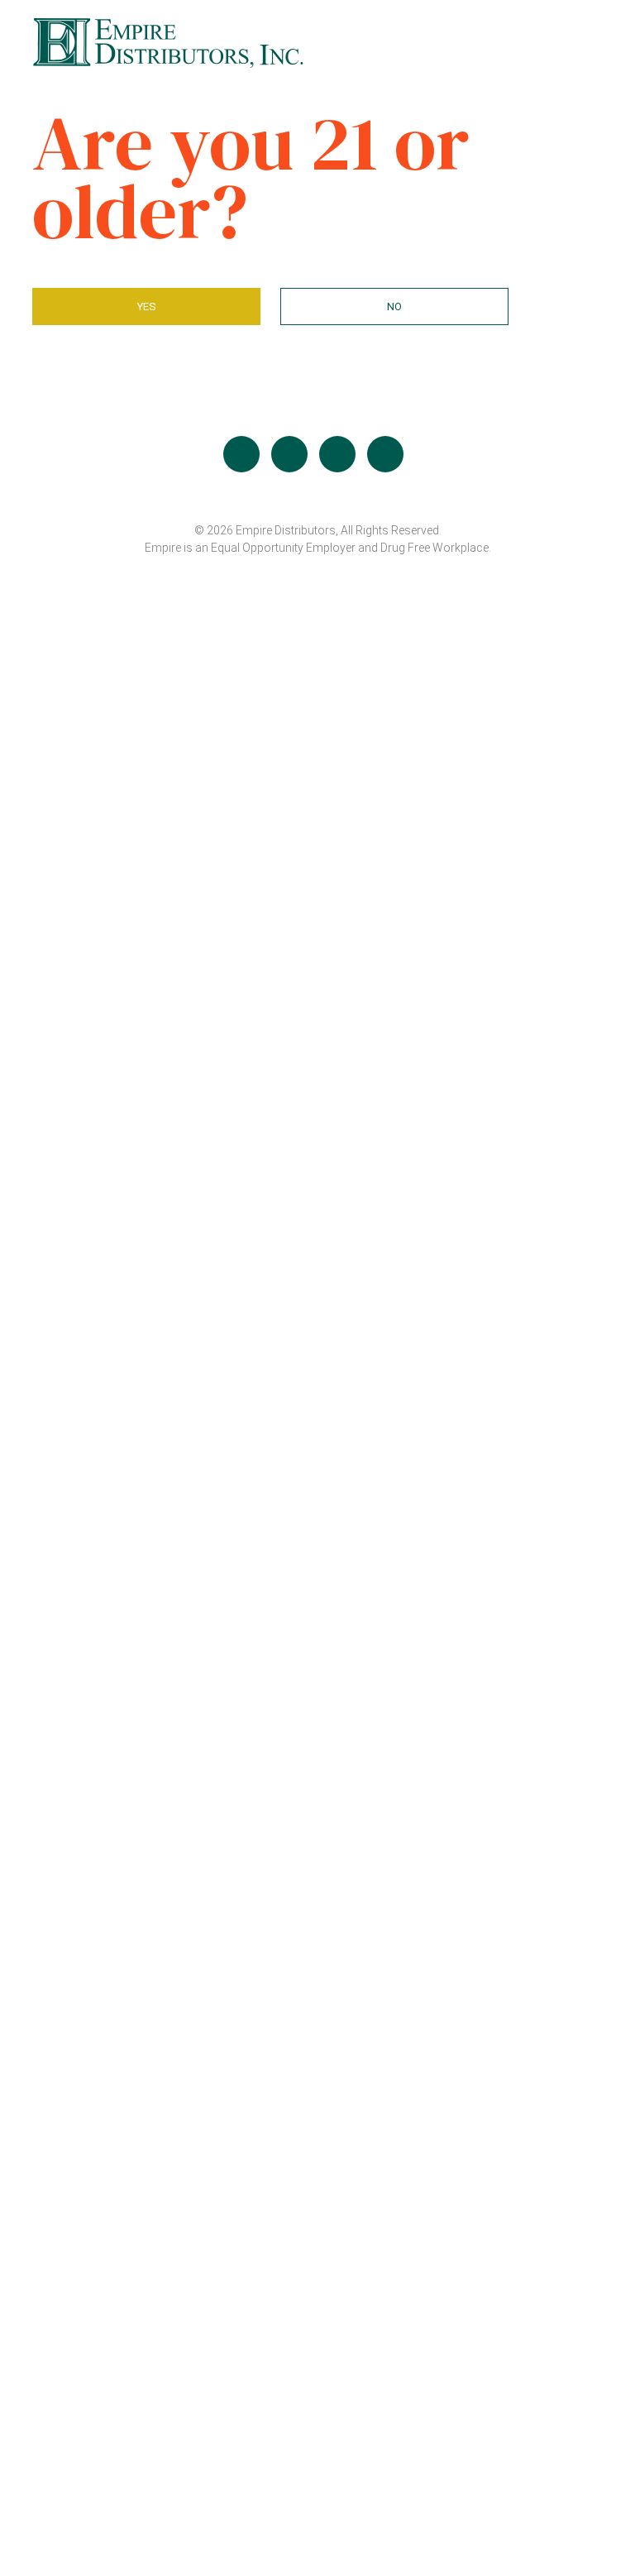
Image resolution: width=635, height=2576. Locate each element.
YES (147, 306)
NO (394, 306)
